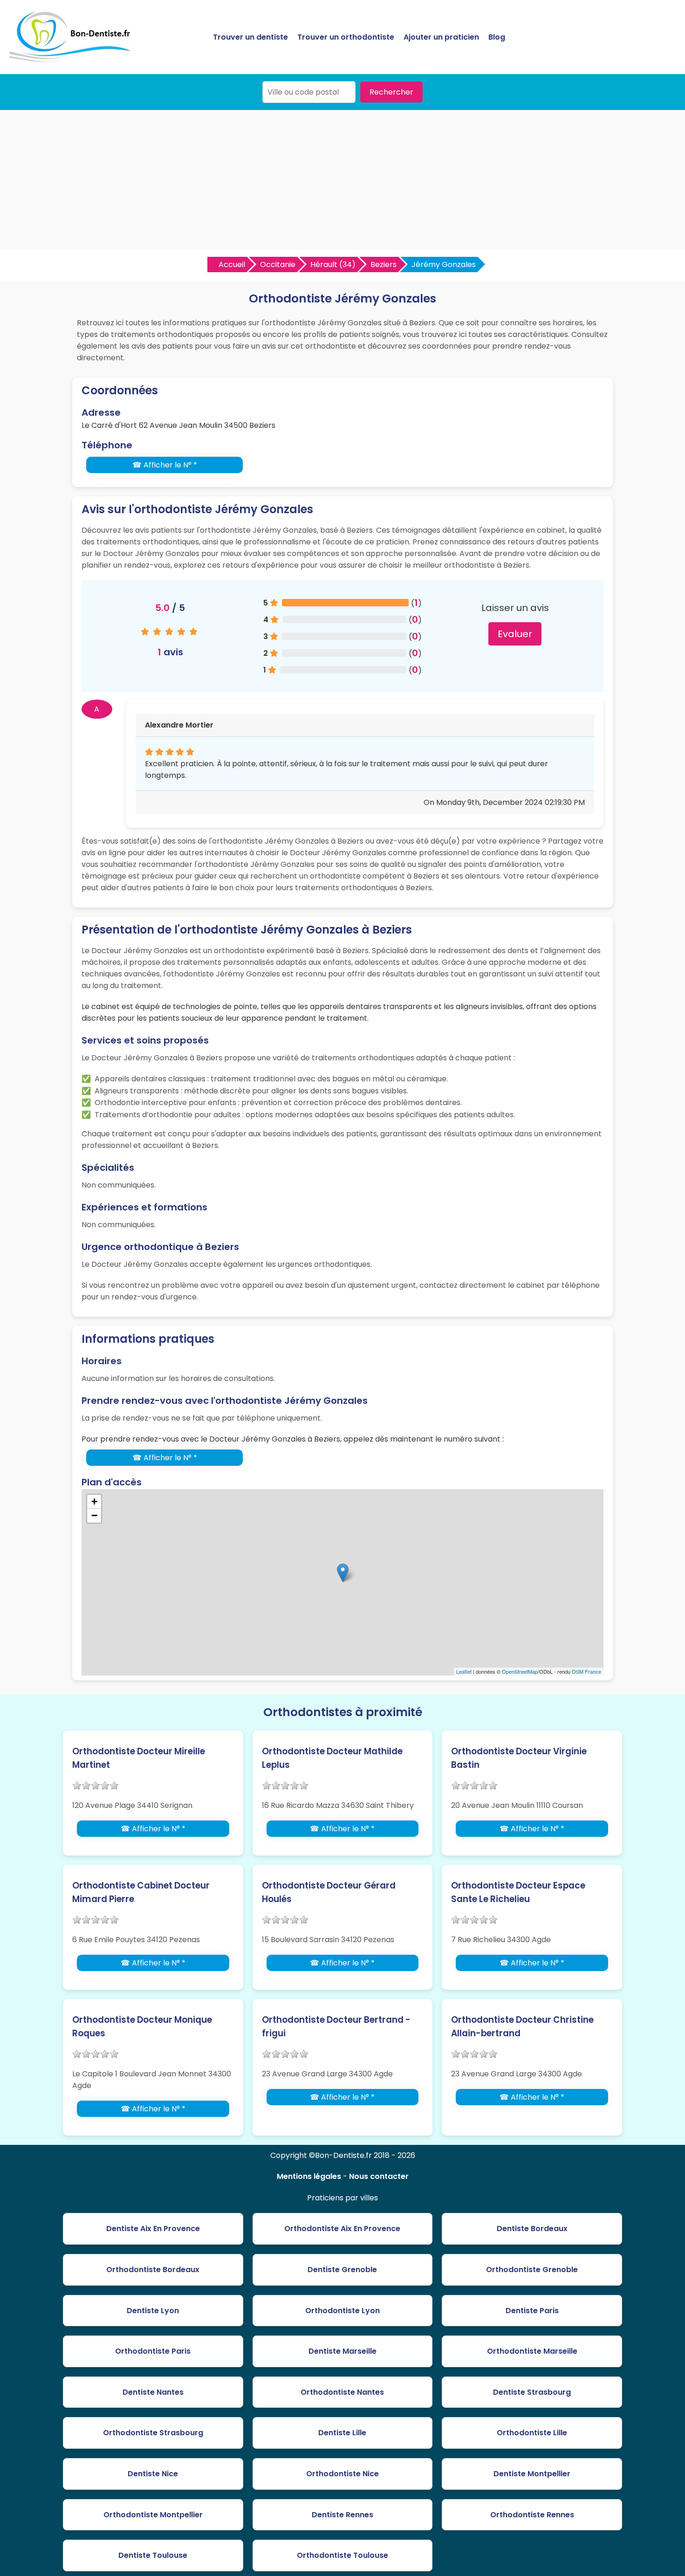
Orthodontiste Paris (153, 2351)
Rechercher (391, 92)
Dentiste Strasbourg (532, 2392)
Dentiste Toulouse (153, 2555)
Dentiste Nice (153, 2474)
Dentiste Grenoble (342, 2270)
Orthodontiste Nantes (342, 2392)
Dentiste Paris (532, 2311)
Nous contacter (379, 2176)
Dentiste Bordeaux (532, 2229)
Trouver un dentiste (250, 37)
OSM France (586, 1671)
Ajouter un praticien (441, 37)
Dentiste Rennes (342, 2515)
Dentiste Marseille (342, 2351)
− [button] (94, 1515)
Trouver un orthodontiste (346, 37)
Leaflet (464, 1671)
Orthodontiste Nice (342, 2474)
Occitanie (278, 264)
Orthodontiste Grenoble (532, 2270)
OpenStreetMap (520, 1671)
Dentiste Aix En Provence (153, 2229)
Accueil (232, 264)
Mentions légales (309, 2176)
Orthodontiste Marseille (532, 2351)
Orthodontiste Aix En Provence (342, 2229)
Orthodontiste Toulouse (342, 2555)
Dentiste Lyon (153, 2311)
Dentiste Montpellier (532, 2474)
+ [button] (94, 1501)
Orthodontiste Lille (532, 2433)
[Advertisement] (342, 180)
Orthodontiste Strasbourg (153, 2433)
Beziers (384, 264)
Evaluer (515, 634)
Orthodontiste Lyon (342, 2311)
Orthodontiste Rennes (532, 2515)
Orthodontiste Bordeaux (153, 2270)
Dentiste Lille (342, 2433)
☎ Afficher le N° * (165, 465)
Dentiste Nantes (153, 2392)
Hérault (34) (333, 264)
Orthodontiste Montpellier (153, 2515)
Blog (497, 37)
